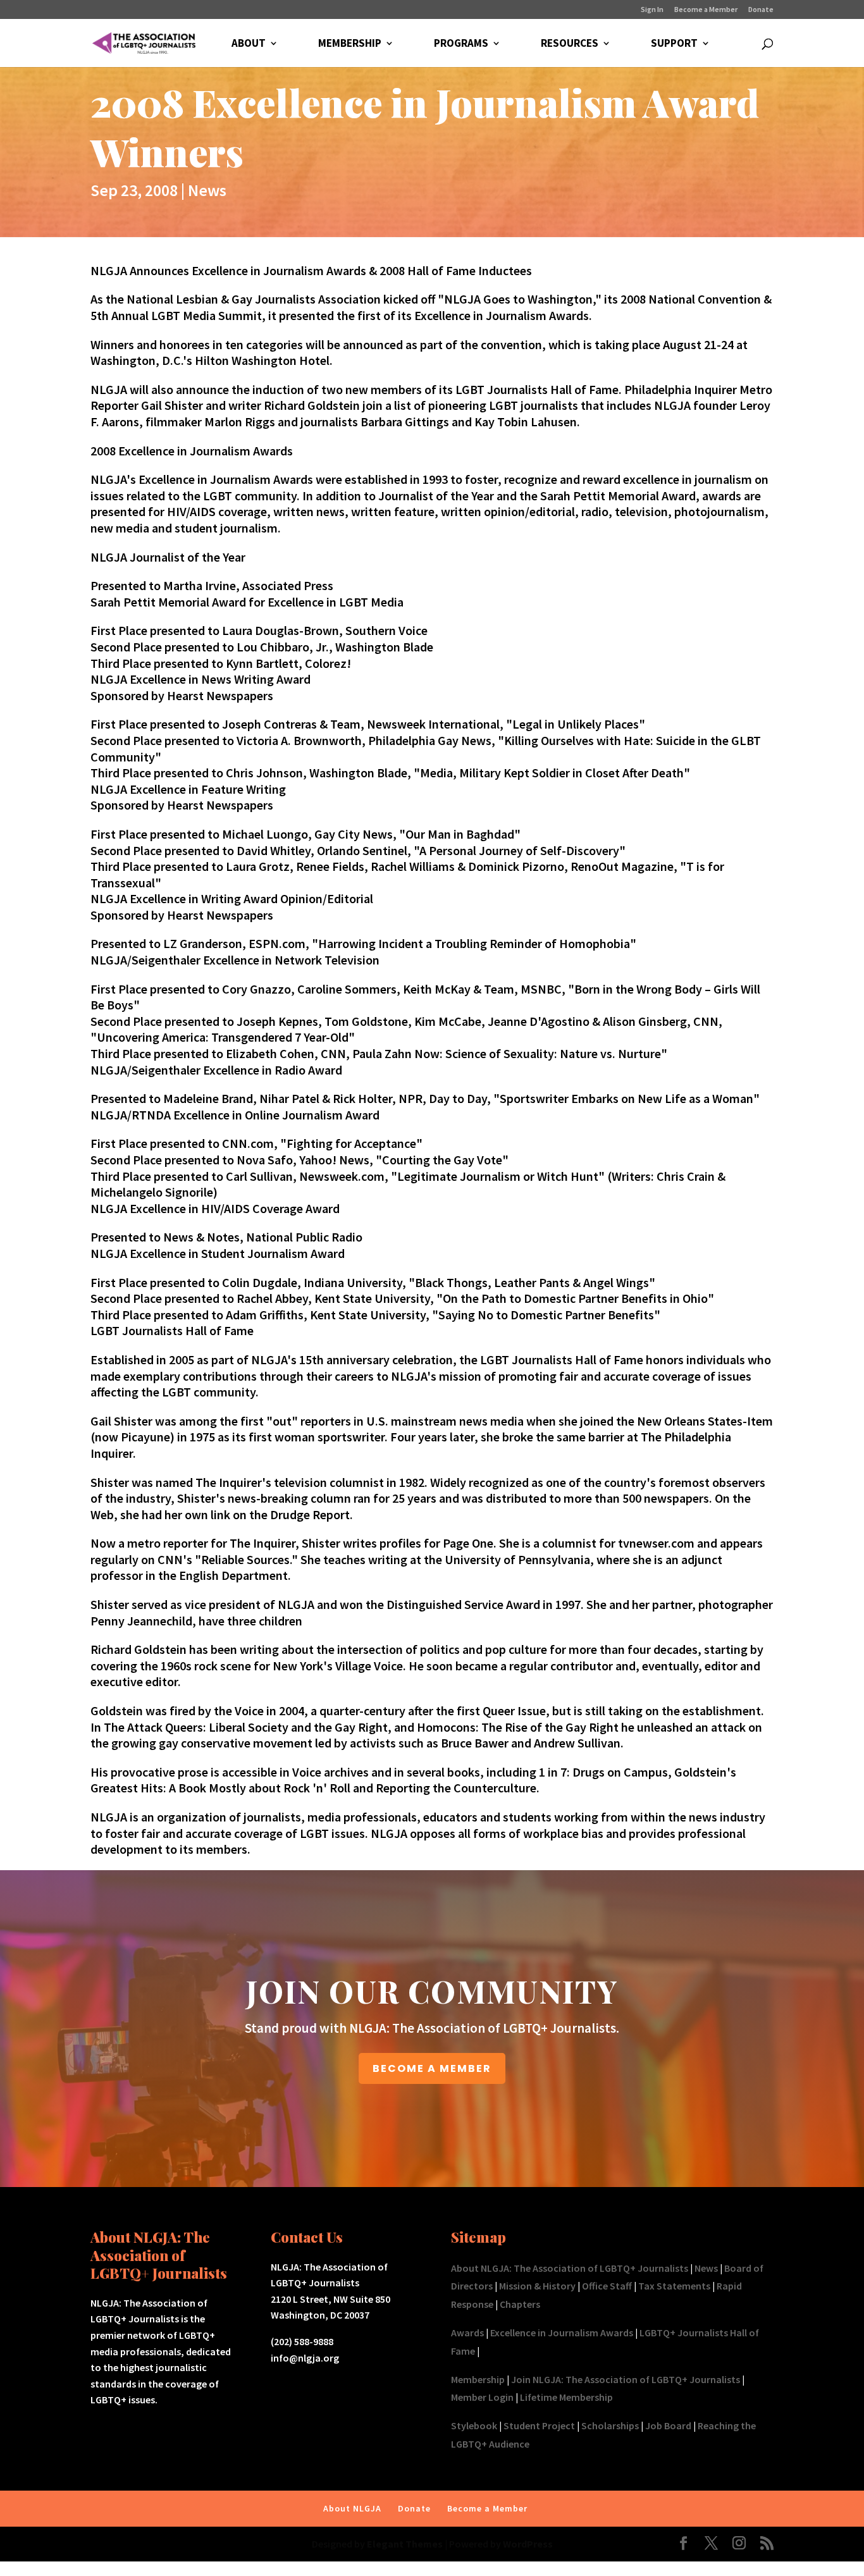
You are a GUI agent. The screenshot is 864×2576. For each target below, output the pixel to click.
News (207, 190)
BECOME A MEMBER (432, 2068)
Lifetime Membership (566, 2397)
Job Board (668, 2425)
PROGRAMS (461, 44)
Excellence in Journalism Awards (562, 2333)
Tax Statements (674, 2286)
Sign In (652, 10)
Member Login (482, 2397)
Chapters (520, 2304)
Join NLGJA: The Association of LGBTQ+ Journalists (626, 2379)
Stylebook (474, 2425)
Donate (761, 10)
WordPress (528, 2544)
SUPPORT (674, 44)
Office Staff (607, 2286)
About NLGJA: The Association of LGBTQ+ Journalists (570, 2268)
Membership (478, 2379)
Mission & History (537, 2286)
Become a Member (706, 10)
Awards (467, 2333)
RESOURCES (570, 44)
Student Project (539, 2425)
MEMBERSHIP (350, 44)
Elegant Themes (405, 2544)
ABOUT (249, 44)
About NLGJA (352, 2508)
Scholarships (610, 2425)
